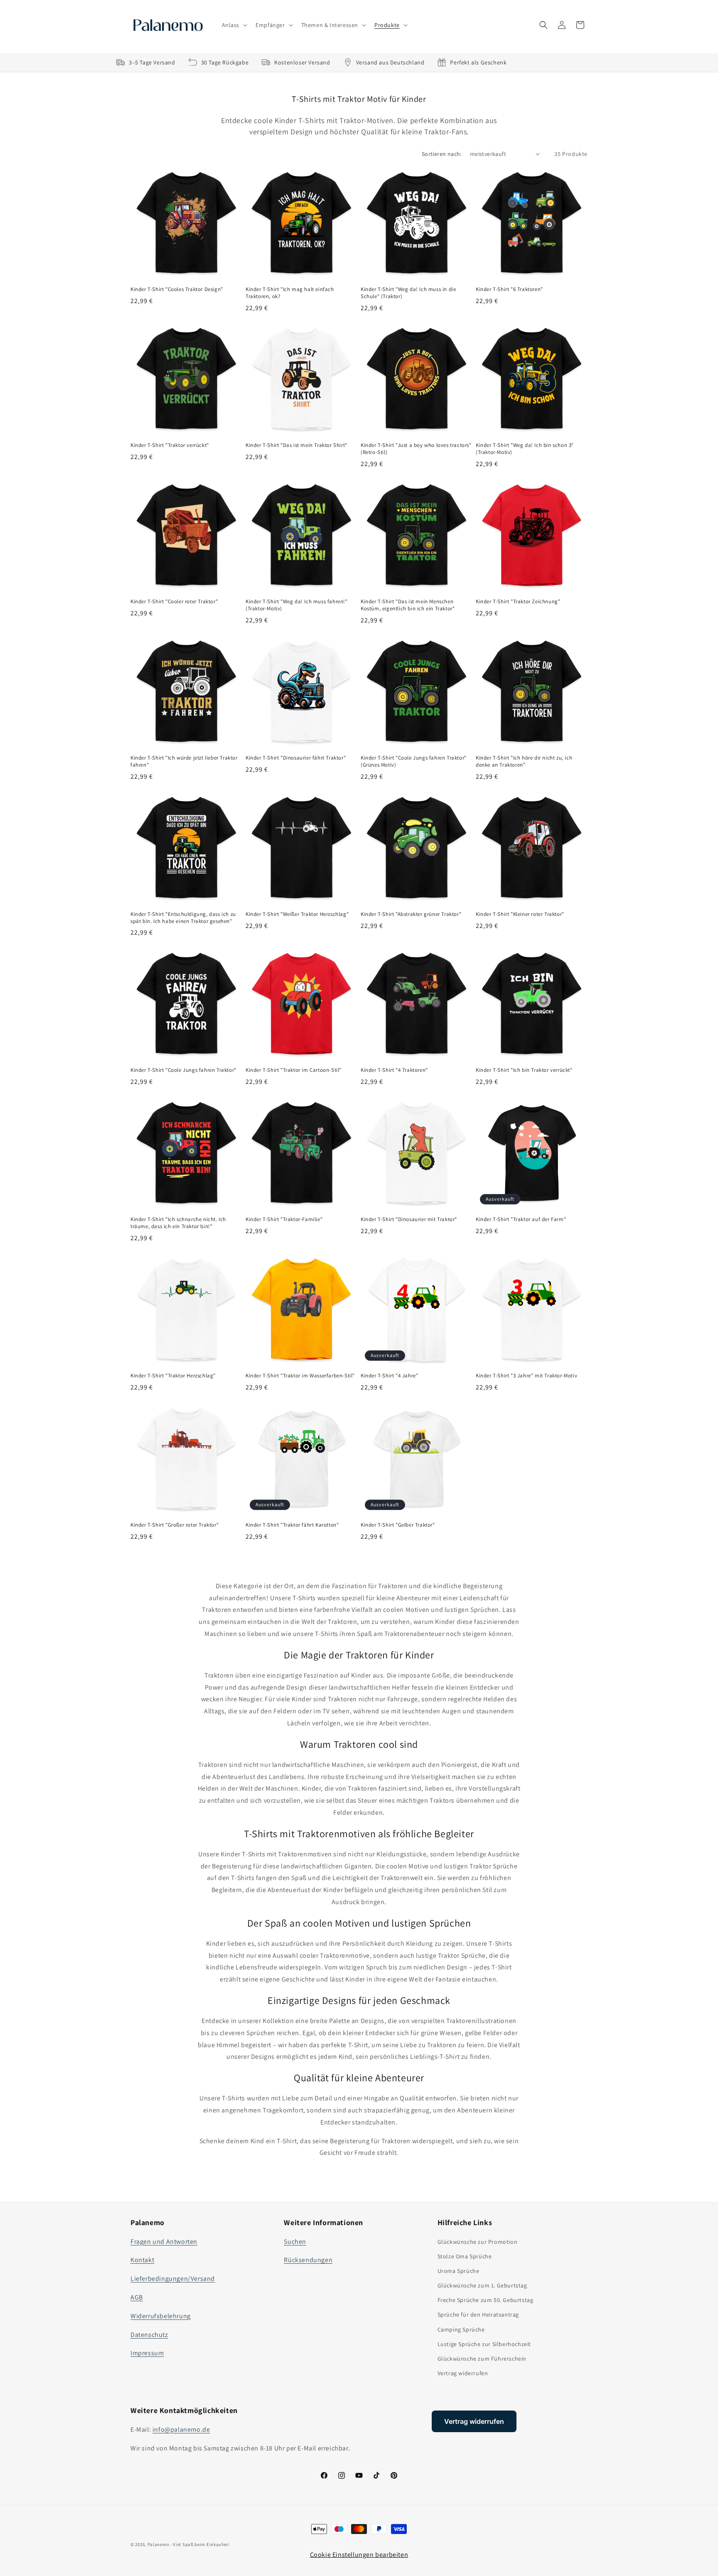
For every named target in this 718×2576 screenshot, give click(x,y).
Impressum (147, 2353)
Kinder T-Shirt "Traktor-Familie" (284, 1219)
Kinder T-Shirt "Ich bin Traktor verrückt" (524, 1070)
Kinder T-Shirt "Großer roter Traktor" (175, 1525)
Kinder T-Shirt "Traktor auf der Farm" (521, 1219)
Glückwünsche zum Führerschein (482, 2359)
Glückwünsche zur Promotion (478, 2242)
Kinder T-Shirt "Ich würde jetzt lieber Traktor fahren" (184, 761)
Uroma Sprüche (459, 2271)
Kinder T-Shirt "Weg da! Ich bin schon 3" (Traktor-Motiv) (525, 449)
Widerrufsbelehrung (161, 2316)
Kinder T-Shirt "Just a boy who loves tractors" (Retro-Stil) (416, 449)
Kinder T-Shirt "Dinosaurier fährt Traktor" (296, 758)
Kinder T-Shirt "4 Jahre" (389, 1376)
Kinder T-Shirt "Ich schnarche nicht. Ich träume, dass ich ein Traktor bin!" (178, 1223)
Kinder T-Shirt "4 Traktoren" (394, 1070)
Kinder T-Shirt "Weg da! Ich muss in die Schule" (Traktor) (408, 293)
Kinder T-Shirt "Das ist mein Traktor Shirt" (296, 445)
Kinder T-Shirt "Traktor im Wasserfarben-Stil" (300, 1376)
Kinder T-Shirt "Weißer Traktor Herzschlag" (297, 914)
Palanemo (159, 2544)
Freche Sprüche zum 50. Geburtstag (486, 2300)
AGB (137, 2297)
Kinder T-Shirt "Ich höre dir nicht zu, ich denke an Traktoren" (524, 761)
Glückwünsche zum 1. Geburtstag (482, 2285)
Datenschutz (149, 2335)
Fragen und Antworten (164, 2242)
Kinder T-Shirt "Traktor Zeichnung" (518, 602)
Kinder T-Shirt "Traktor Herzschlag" (173, 1376)
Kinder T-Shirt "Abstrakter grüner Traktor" (411, 914)
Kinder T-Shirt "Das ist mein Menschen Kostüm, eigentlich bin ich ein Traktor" (408, 605)
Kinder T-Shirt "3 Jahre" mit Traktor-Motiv (526, 1376)
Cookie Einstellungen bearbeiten (359, 2555)
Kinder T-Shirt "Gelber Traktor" (398, 1525)
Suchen (295, 2242)
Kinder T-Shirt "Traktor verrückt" (170, 445)
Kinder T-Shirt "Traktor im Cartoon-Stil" (294, 1070)
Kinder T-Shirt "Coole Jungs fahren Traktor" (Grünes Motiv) (414, 761)
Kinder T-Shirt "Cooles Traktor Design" (177, 289)
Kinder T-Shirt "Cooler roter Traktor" (174, 602)
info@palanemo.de (181, 2429)
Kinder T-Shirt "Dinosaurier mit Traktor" (409, 1219)
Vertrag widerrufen (463, 2373)
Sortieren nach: (442, 154)
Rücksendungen (308, 2260)
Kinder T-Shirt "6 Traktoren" (509, 289)
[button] (234, 25)
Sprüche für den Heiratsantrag (478, 2314)
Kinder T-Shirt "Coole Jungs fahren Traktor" (183, 1070)
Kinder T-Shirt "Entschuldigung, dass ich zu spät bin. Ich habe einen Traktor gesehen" (183, 918)
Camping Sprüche (461, 2329)
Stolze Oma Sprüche (465, 2256)
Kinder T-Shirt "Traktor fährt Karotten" (292, 1525)
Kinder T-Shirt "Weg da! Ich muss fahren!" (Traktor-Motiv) (297, 605)
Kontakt (142, 2260)
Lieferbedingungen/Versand (173, 2279)
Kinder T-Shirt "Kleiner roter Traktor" (520, 914)
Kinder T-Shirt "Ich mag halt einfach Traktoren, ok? (290, 293)
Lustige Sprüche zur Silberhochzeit (484, 2344)
